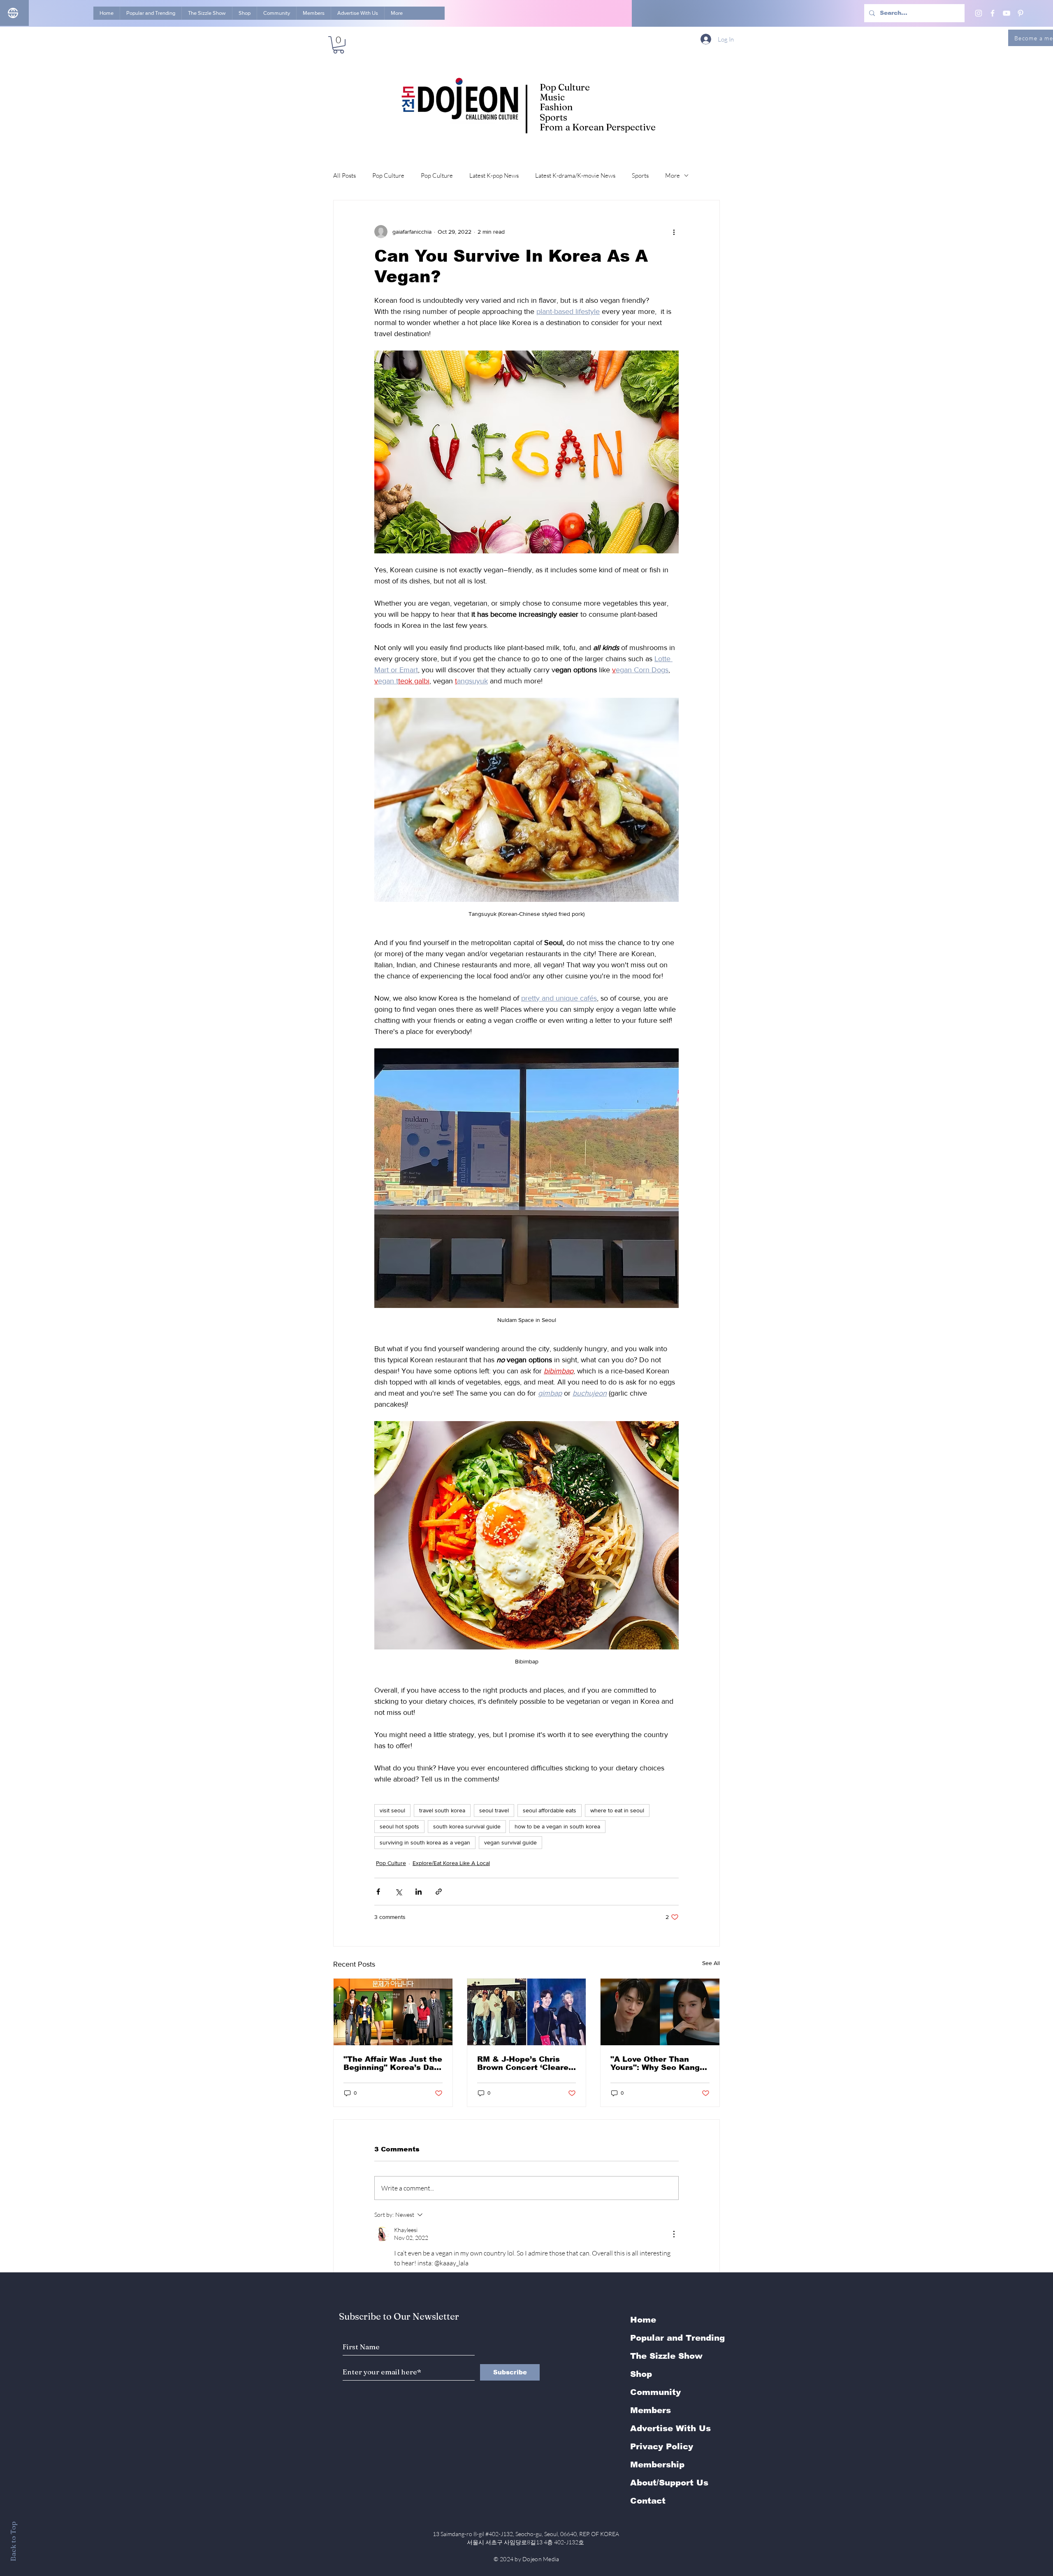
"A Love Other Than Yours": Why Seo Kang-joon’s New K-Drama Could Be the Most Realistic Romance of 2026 (656, 2063)
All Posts (344, 175)
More (673, 175)
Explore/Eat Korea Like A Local (451, 1863)
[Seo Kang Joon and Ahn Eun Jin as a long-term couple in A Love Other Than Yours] (660, 2012)
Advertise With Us (670, 2428)
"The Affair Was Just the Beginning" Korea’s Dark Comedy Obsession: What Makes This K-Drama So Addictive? (393, 2063)
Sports (640, 175)
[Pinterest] (1021, 13)
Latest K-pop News (494, 175)
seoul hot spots (399, 1826)
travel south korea (442, 1810)
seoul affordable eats (550, 1810)
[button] (339, 45)
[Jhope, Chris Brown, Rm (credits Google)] (527, 2012)
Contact (648, 2501)
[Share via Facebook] (378, 1892)
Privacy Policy (662, 2446)
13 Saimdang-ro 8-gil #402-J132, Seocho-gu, (526, 2534)
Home (643, 2320)
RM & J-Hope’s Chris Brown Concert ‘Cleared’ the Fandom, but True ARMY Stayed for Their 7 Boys (526, 2063)
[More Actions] (674, 2234)
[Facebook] (993, 13)
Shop (641, 2374)
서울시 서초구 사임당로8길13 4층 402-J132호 (527, 2542)
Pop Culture (388, 175)
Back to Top (13, 2541)
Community (655, 2392)
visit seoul (392, 1810)
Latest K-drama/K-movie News (575, 175)
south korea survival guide (467, 1826)
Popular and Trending (677, 2338)
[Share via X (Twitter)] (398, 1892)
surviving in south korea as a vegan (425, 1842)
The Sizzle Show (666, 2356)
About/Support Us (669, 2483)
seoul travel (494, 1810)
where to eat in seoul (617, 1810)
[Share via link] (439, 1892)
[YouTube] (1007, 13)
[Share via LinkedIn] (419, 1892)
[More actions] (674, 232)
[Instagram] (979, 13)
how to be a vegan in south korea (557, 1826)
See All (711, 1963)
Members (651, 2410)
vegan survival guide (510, 1842)
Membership (657, 2465)
